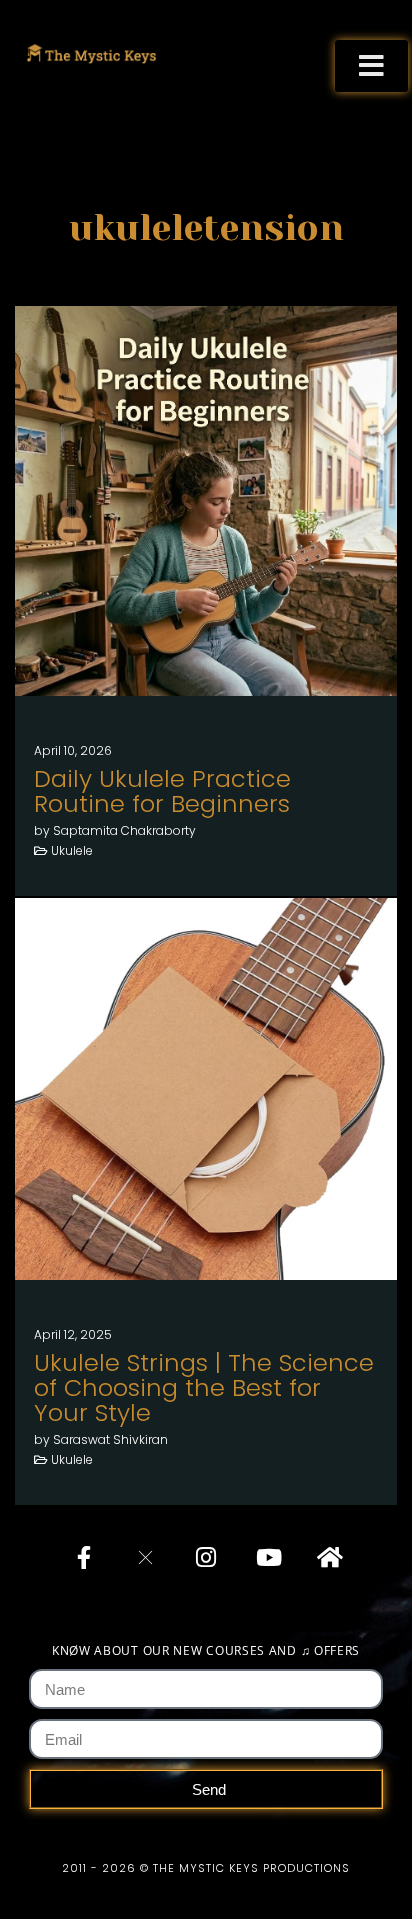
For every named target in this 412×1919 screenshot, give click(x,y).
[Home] (328, 1557)
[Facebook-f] (84, 1557)
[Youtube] (267, 1557)
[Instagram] (206, 1557)
